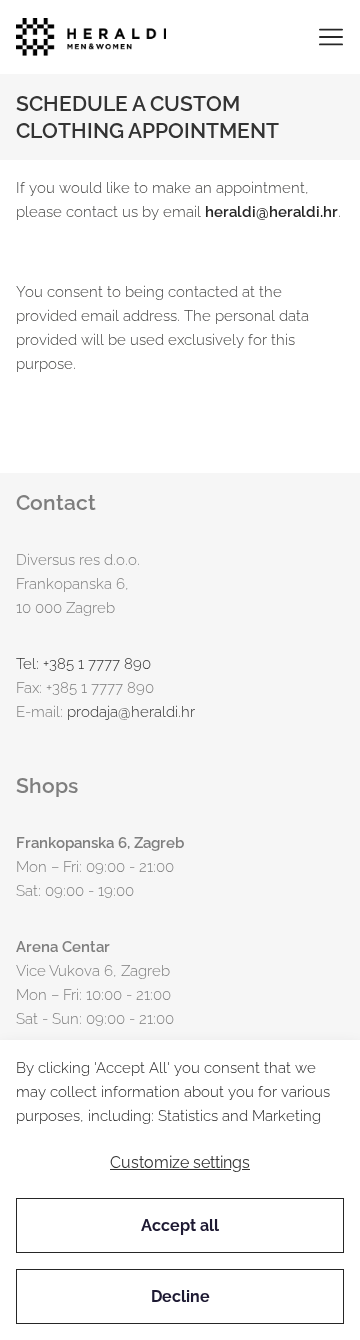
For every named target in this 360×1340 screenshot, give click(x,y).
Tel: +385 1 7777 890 (83, 664)
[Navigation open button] (331, 37)
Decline (180, 1296)
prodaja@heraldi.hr (131, 712)
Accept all (180, 1225)
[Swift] (91, 37)
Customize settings (180, 1162)
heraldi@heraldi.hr (271, 212)
